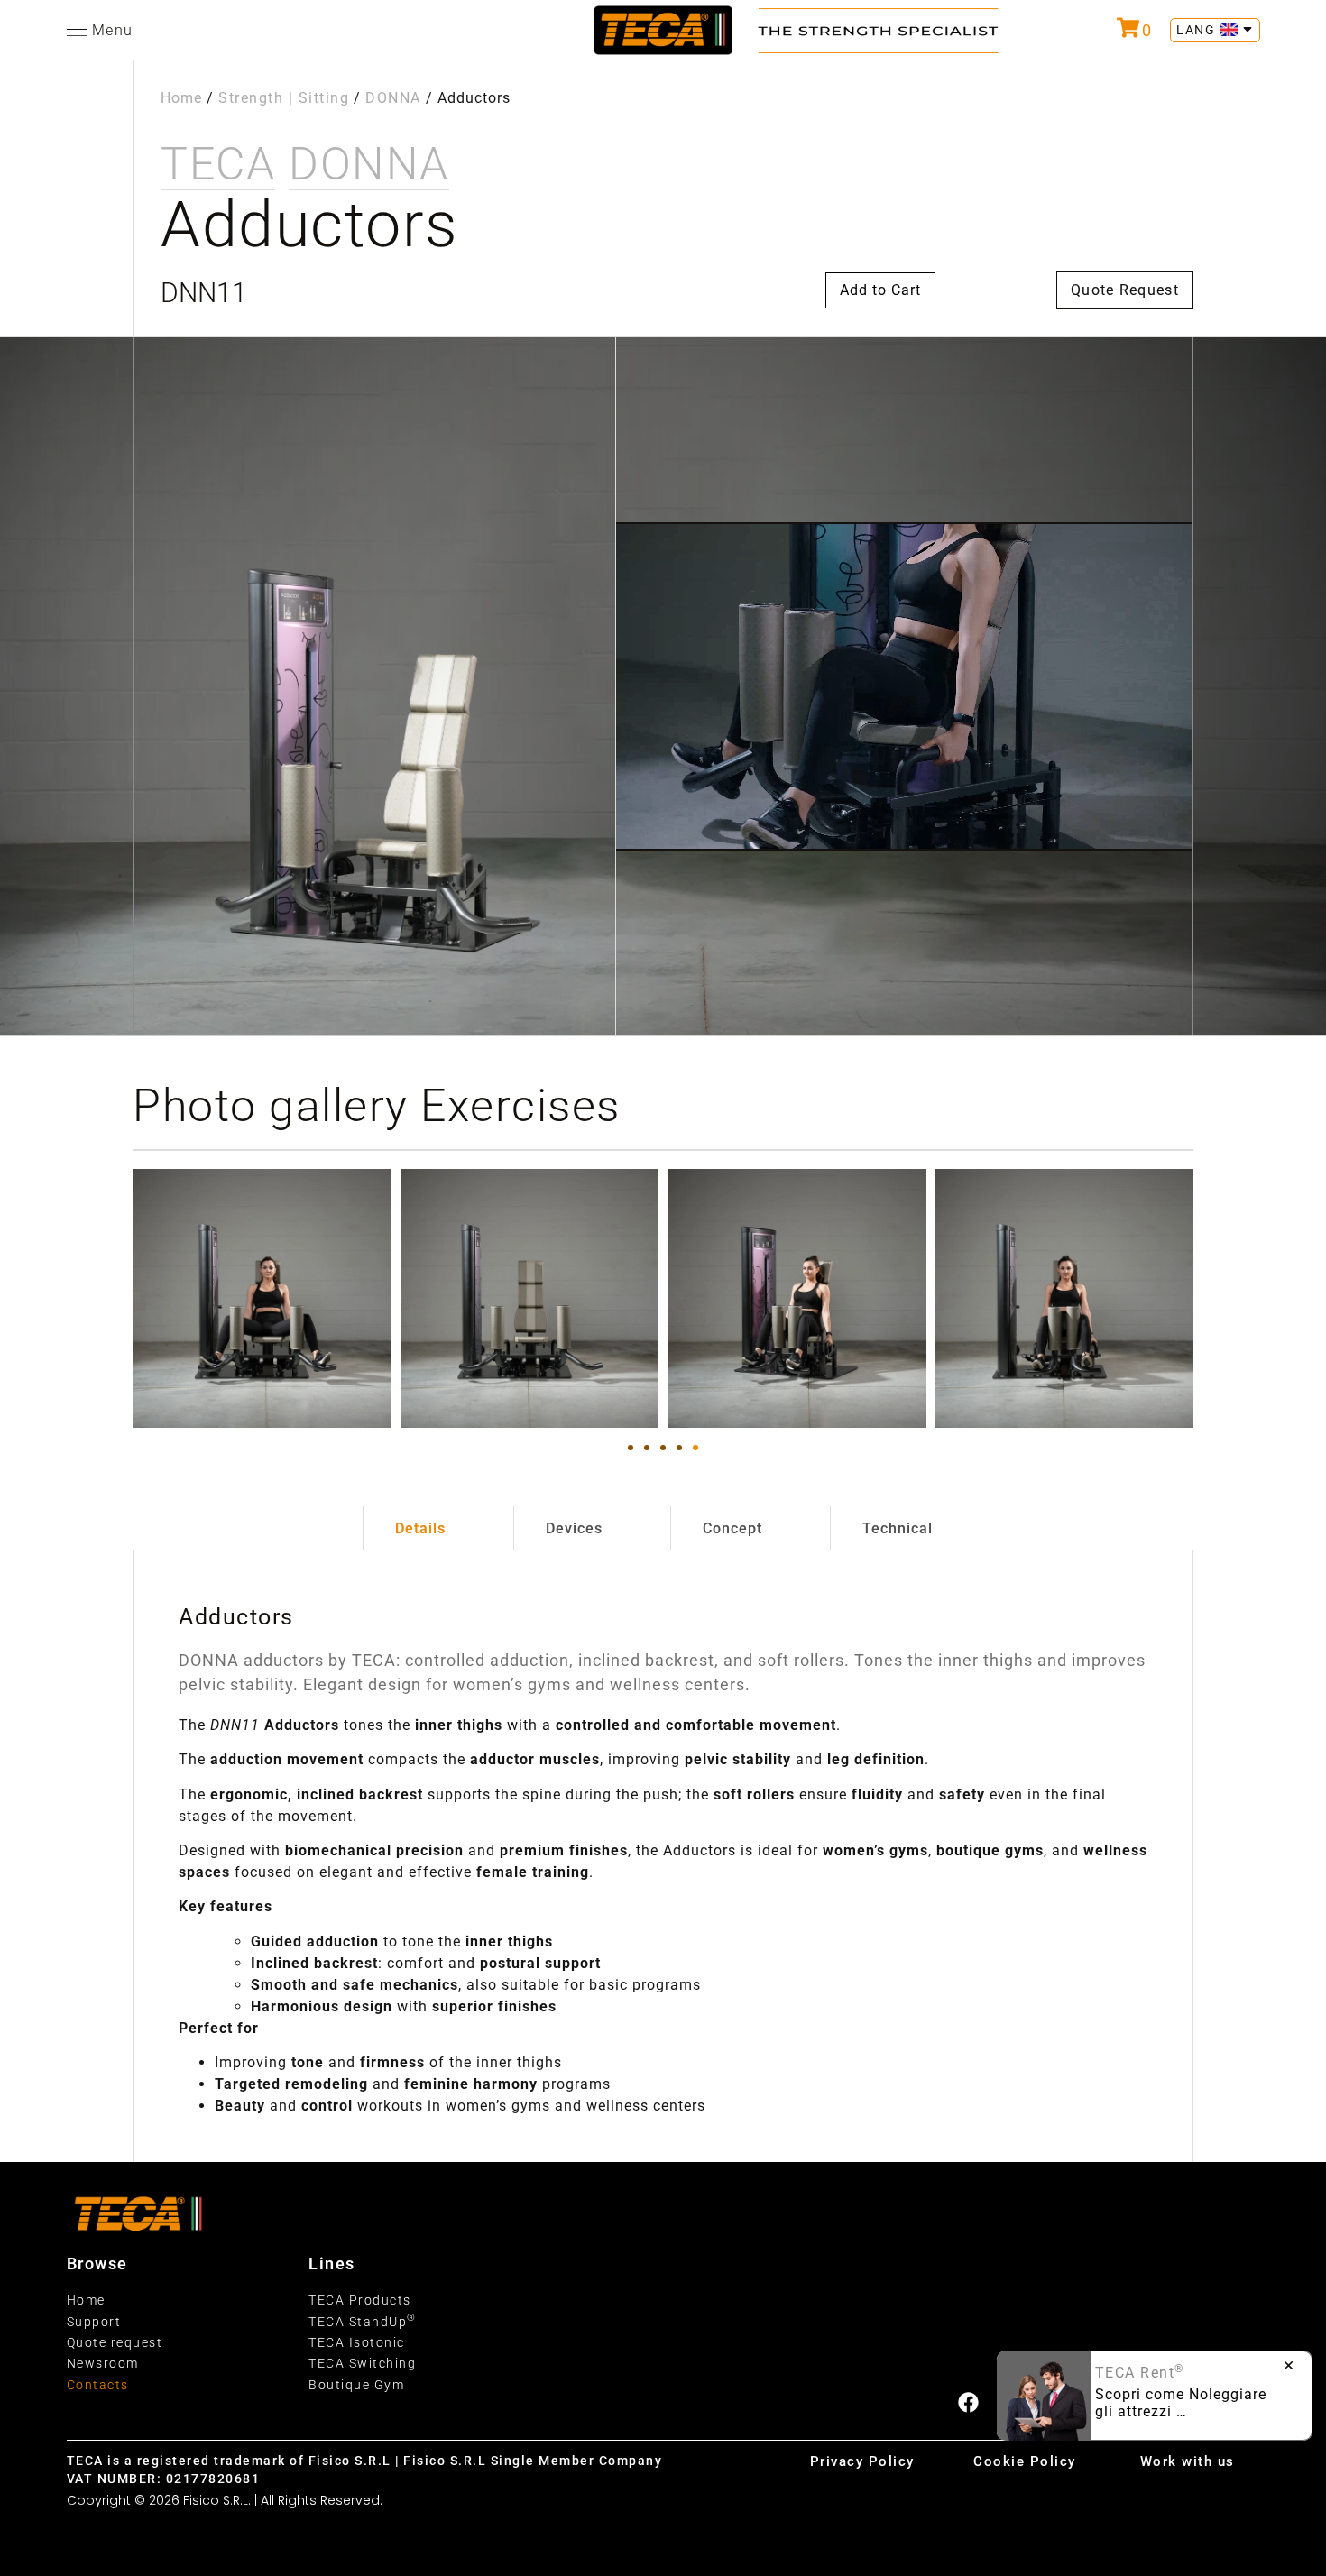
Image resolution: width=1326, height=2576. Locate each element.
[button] (631, 1448)
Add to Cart (880, 290)
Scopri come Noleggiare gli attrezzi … (1181, 2403)
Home (181, 98)
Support (94, 2322)
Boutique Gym (356, 2385)
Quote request (115, 2342)
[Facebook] (968, 2402)
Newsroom (103, 2363)
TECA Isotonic (357, 2342)
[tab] (420, 1529)
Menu (113, 30)
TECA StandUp (363, 2322)
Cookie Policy (1025, 2461)
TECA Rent (1140, 2373)
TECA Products (360, 2300)
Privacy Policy (862, 2461)
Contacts (98, 2385)
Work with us (1188, 2461)
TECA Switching (362, 2363)
